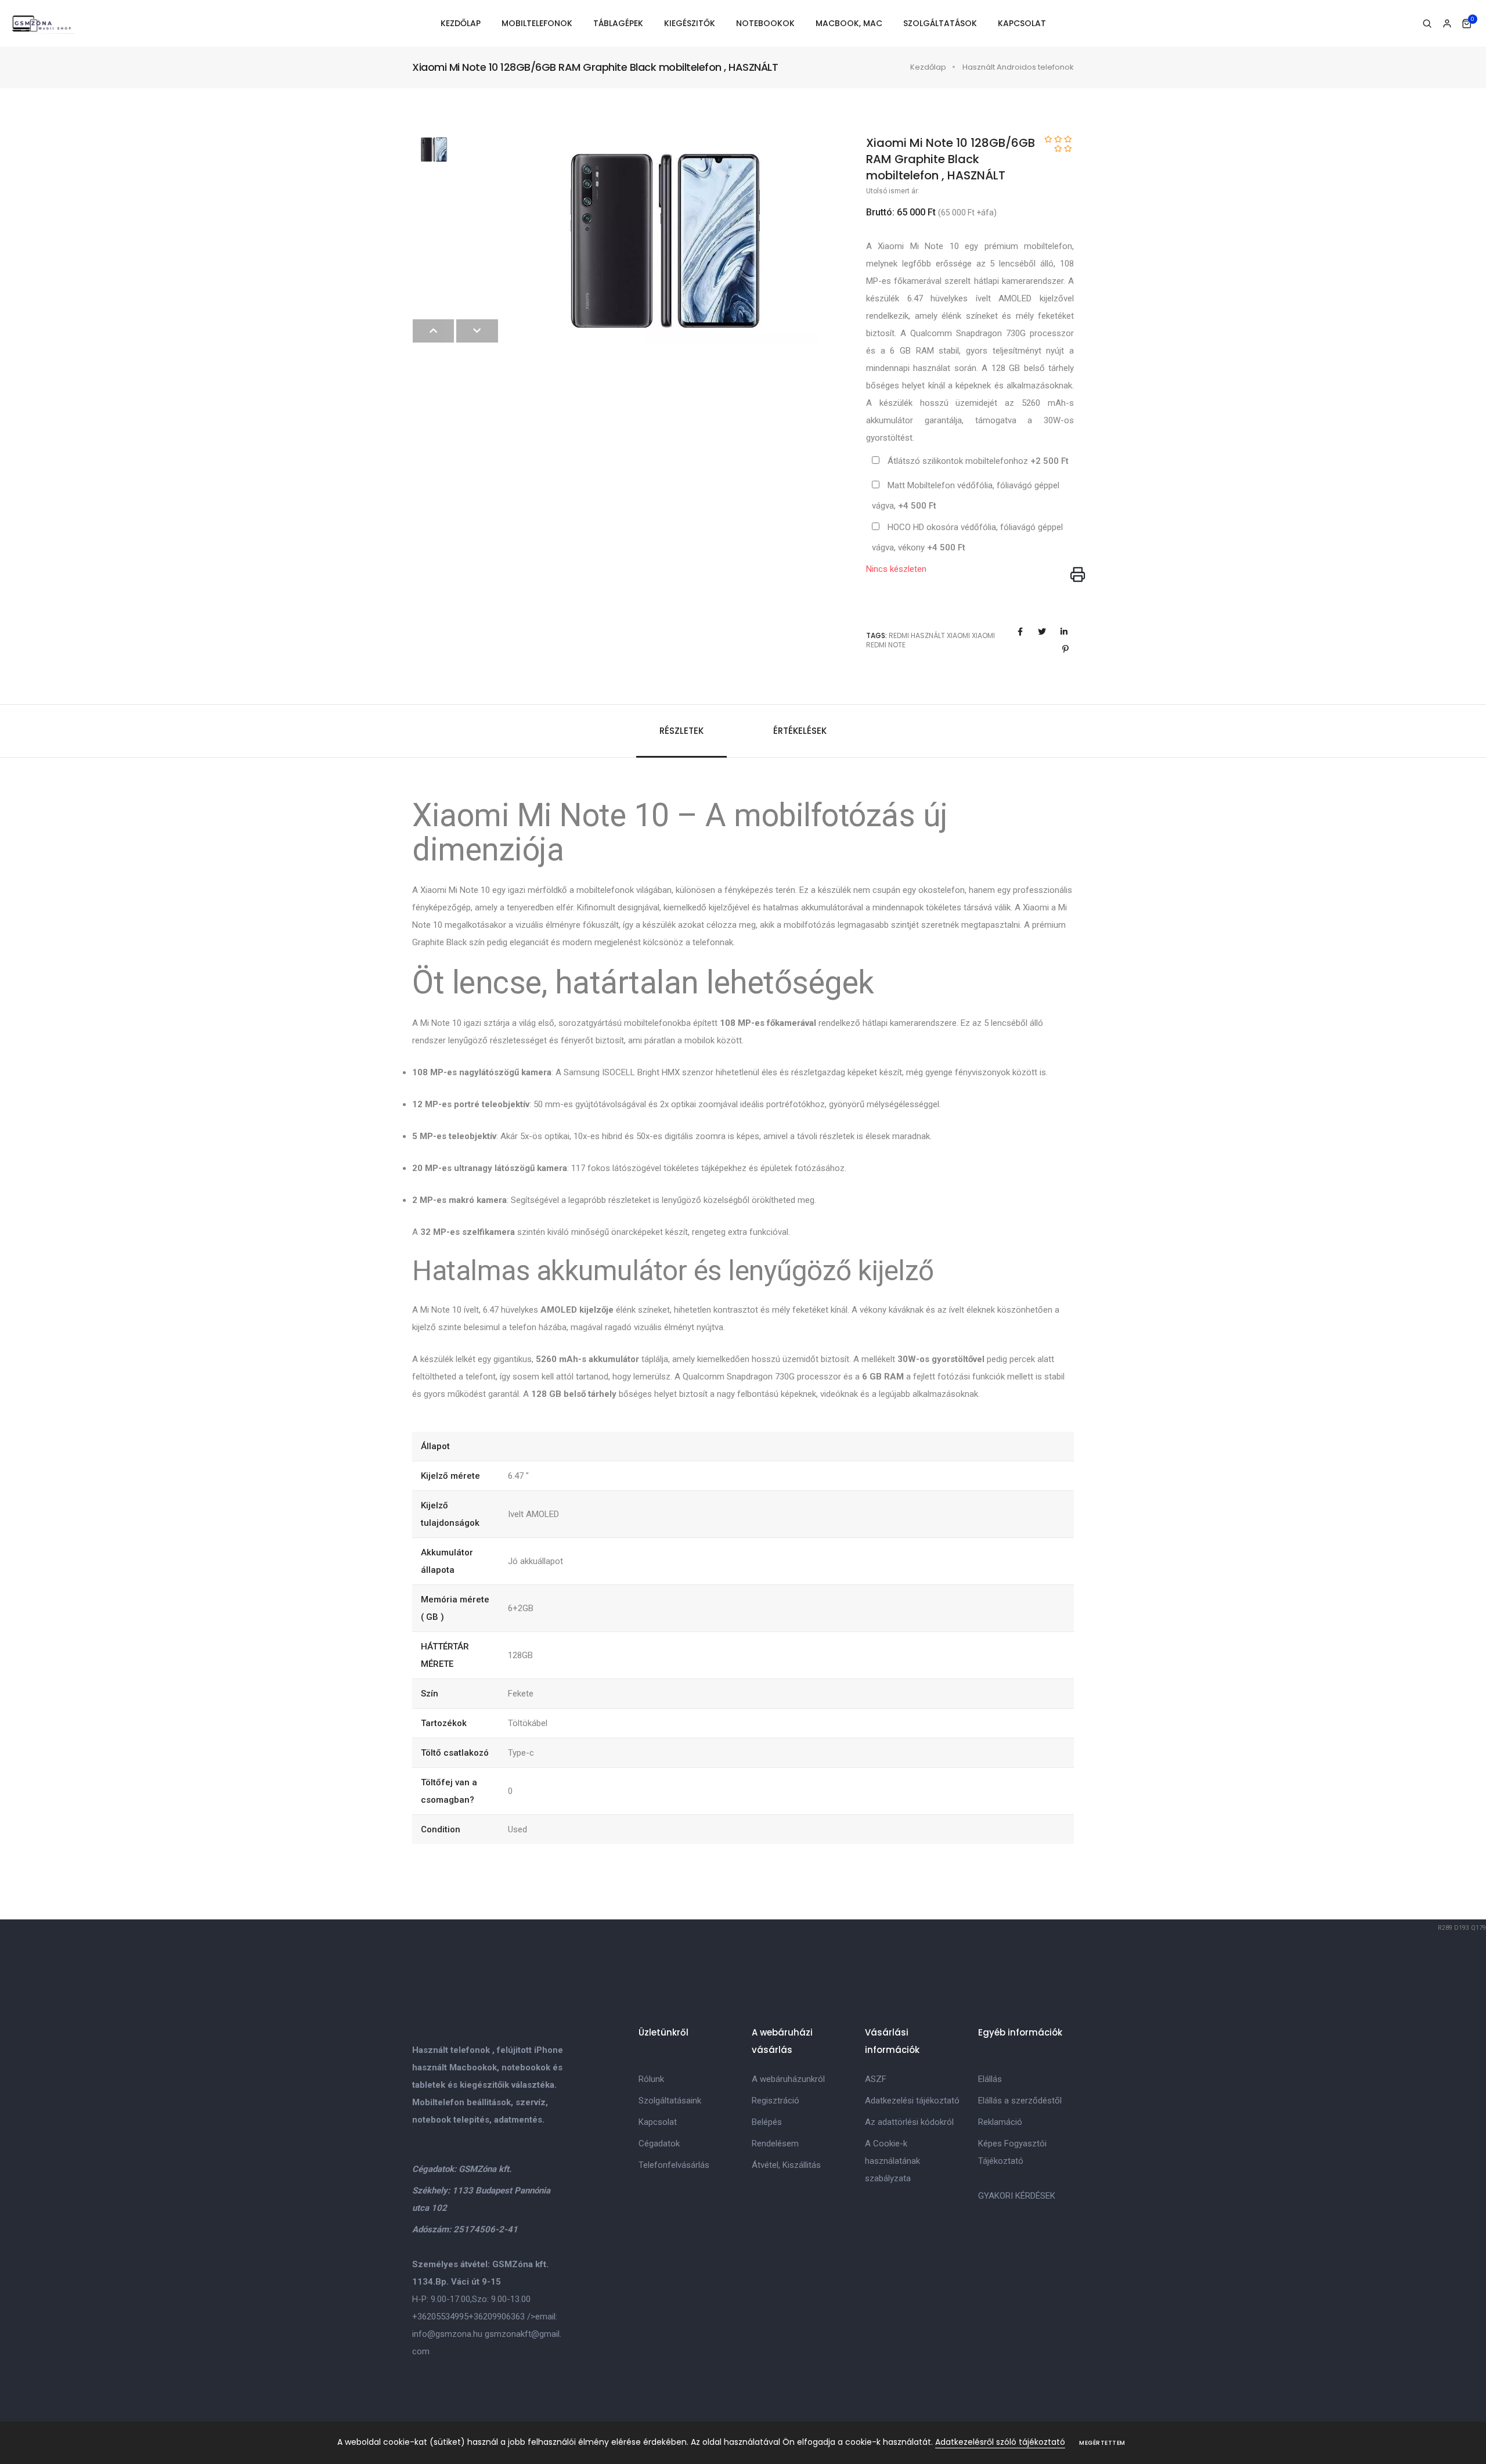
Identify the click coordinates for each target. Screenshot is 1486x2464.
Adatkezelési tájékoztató (912, 2101)
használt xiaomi (940, 635)
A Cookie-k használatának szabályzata (892, 2161)
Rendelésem (775, 2144)
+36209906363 (497, 2317)
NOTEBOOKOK (765, 23)
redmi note (886, 645)
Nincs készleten (896, 569)
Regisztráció (776, 2101)
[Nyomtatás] (1078, 575)
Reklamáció (1000, 2122)
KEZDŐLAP (461, 23)
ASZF (876, 2079)
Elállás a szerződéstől (1020, 2101)
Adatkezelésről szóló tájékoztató (1000, 2442)
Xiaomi (983, 635)
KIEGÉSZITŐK (690, 23)
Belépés (767, 2122)
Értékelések (800, 731)
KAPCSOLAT (1022, 23)
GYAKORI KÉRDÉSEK (1017, 2196)
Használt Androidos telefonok (1018, 67)
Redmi (899, 635)
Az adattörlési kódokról (909, 2122)
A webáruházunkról (788, 2079)
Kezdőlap (928, 67)
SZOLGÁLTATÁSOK (940, 23)
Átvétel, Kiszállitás (786, 2165)
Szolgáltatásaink (670, 2101)
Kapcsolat (658, 2122)
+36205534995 (440, 2317)
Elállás (990, 2079)
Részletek (681, 731)
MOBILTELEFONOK (537, 23)
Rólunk (651, 2079)
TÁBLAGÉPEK (618, 23)
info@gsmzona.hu (447, 2334)
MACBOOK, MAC (849, 23)
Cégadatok (659, 2144)
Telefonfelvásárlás (674, 2165)
